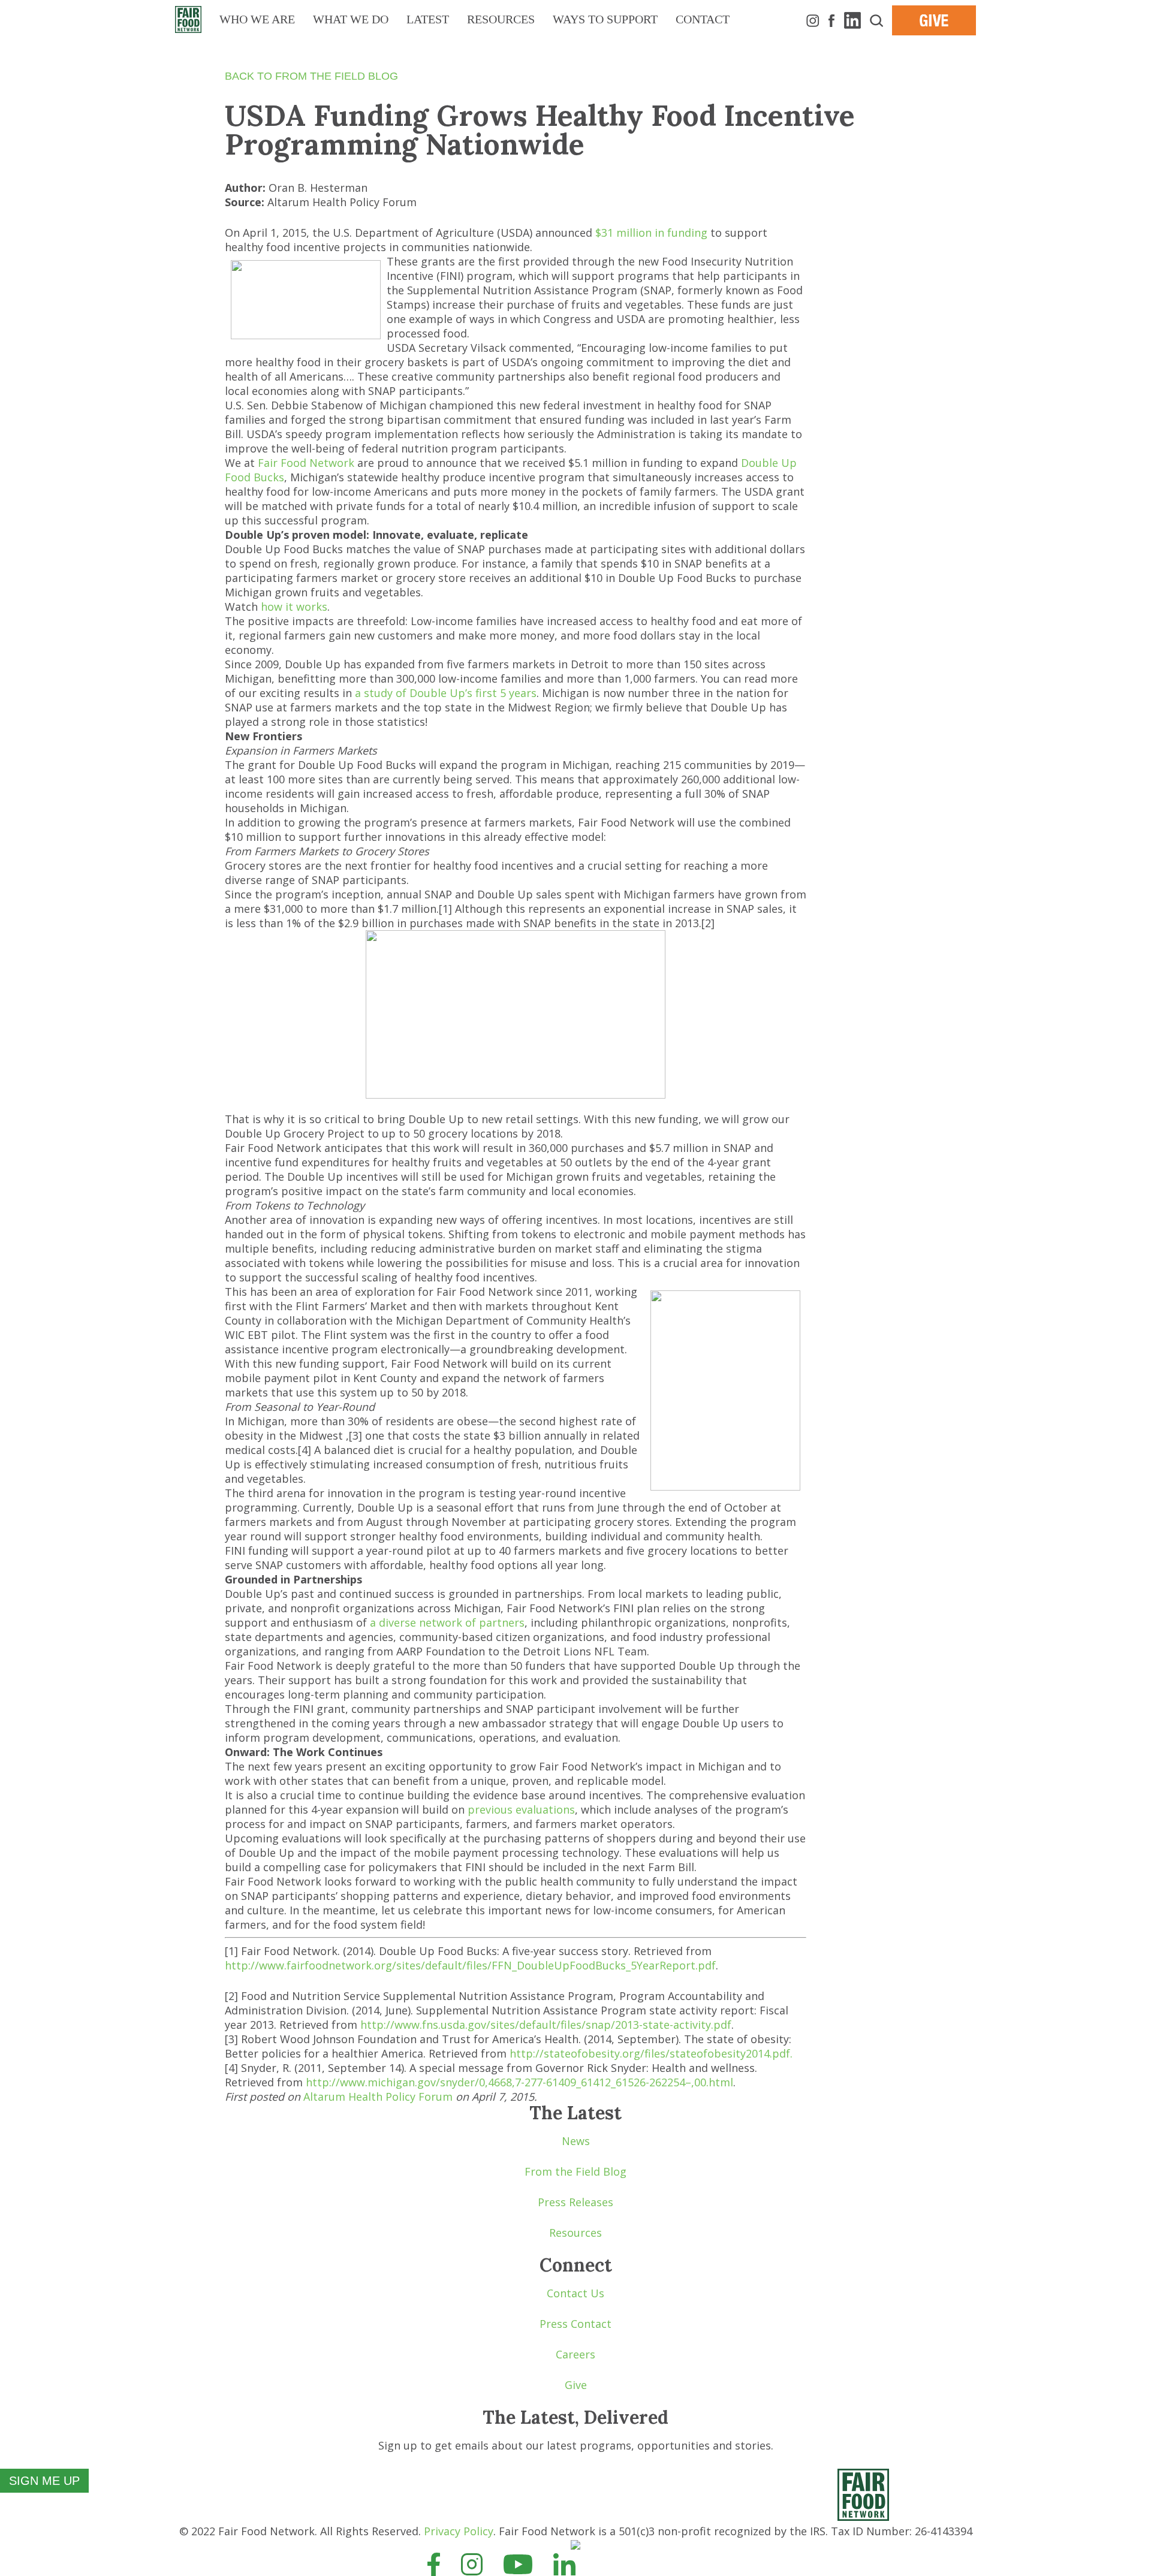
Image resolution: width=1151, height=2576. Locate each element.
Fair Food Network (306, 463)
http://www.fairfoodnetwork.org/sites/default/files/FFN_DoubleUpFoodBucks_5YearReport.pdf (470, 1965)
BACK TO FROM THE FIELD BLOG (311, 76)
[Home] (863, 2517)
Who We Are (257, 19)
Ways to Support (605, 19)
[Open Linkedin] (564, 2563)
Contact (703, 19)
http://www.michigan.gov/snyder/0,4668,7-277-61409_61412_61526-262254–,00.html (519, 2082)
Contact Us (575, 2293)
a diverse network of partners (447, 1622)
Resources (501, 19)
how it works (294, 607)
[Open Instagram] (472, 2563)
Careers (575, 2354)
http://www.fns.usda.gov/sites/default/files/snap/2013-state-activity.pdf (546, 2025)
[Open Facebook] (434, 2563)
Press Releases (575, 2202)
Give (576, 2385)
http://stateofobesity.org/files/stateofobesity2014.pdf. (651, 2053)
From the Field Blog (575, 2171)
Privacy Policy (459, 2531)
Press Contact (575, 2324)
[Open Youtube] (518, 2563)
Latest (428, 19)
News (576, 2141)
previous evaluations (521, 1809)
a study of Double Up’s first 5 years (446, 693)
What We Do (351, 19)
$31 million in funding (651, 233)
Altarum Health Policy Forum (378, 2097)
